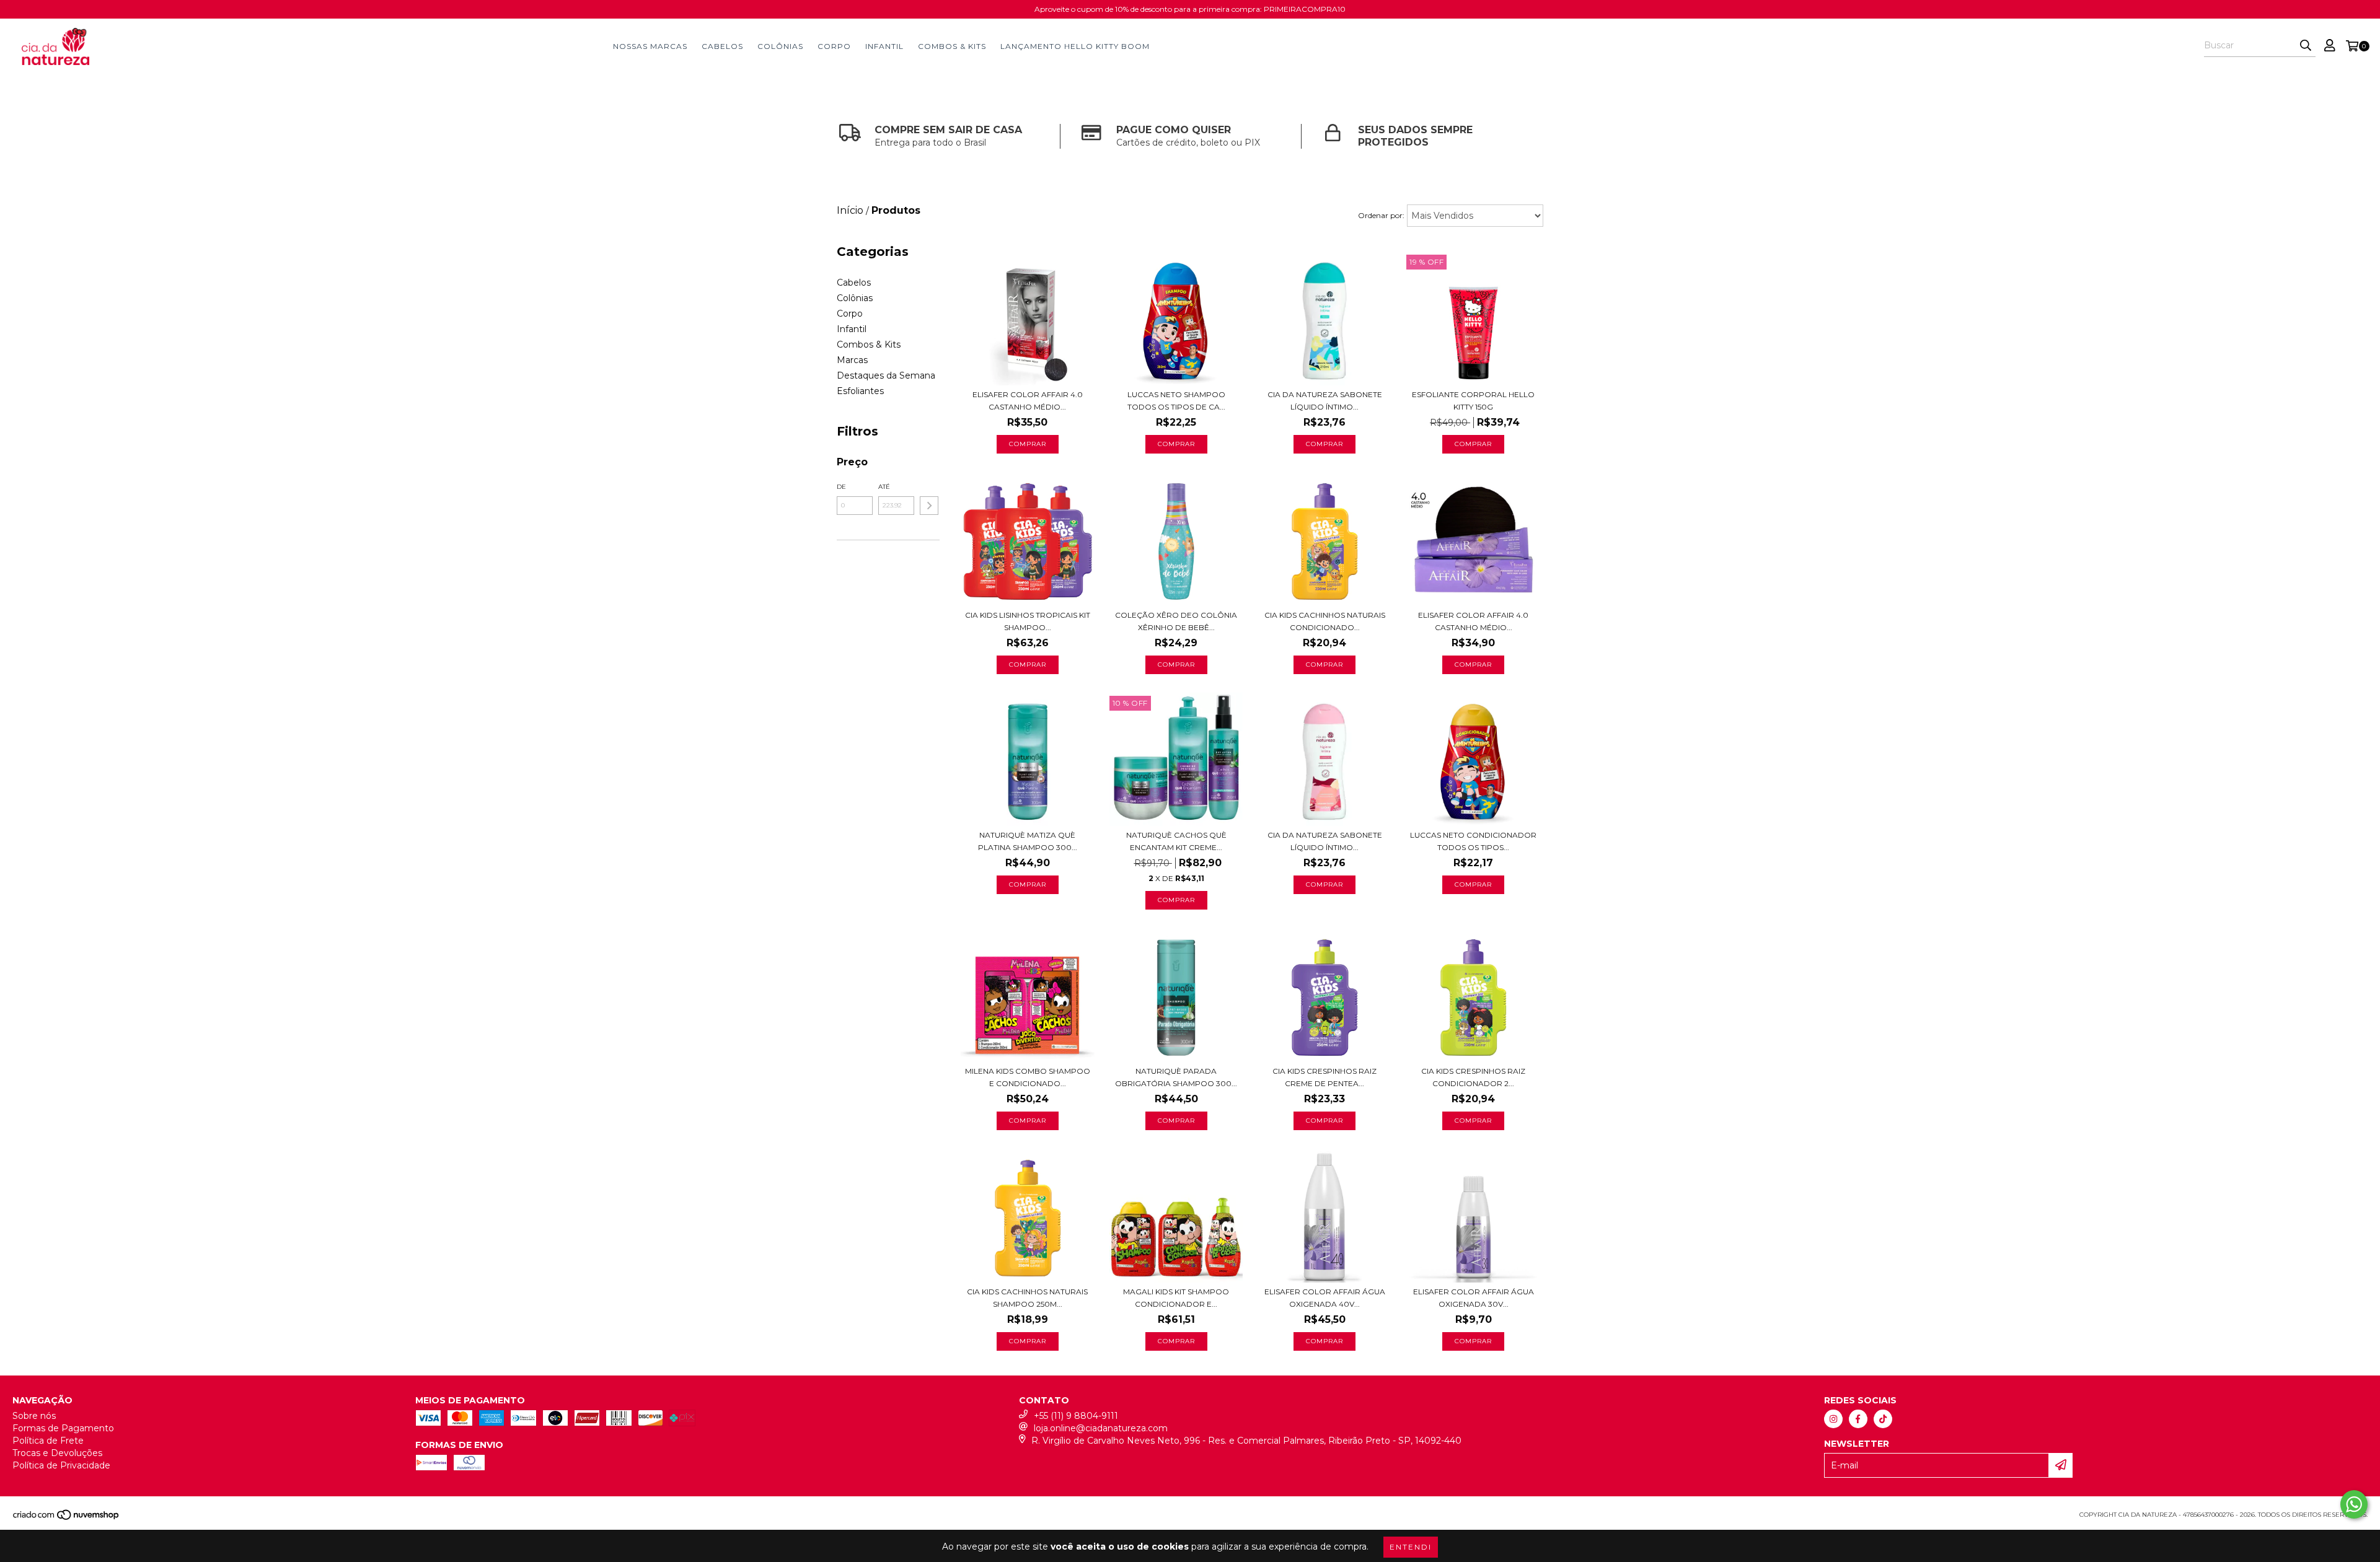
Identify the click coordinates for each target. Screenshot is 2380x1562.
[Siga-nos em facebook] (1858, 1419)
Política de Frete (48, 1441)
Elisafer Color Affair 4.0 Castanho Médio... (1028, 401)
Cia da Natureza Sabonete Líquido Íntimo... (1325, 401)
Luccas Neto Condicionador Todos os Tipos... (1473, 841)
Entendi (1411, 1547)
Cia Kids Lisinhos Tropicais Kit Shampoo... (1028, 621)
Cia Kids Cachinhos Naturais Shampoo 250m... (1027, 1298)
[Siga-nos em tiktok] (1883, 1419)
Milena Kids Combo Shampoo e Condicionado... (1028, 1077)
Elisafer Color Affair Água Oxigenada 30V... (1474, 1298)
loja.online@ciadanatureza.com (1101, 1428)
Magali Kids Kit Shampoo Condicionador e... (1176, 1298)
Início (850, 210)
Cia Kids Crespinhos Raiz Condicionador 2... (1473, 1077)
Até (884, 487)
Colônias (780, 46)
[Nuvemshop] (67, 1518)
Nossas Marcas (650, 46)
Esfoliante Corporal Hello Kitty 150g (1473, 401)
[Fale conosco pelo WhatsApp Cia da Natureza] (2354, 1504)
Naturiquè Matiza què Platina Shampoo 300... (1028, 841)
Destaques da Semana (886, 375)
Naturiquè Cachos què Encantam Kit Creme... (1176, 841)
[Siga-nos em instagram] (1833, 1419)
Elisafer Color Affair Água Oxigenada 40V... (1325, 1298)
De (841, 487)
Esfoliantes (860, 391)
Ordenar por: (1381, 215)
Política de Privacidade (61, 1465)
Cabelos (722, 46)
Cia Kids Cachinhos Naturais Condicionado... (1325, 621)
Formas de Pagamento (63, 1428)
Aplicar (929, 506)
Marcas (852, 360)
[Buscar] (2306, 46)
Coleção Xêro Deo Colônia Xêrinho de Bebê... (1176, 621)
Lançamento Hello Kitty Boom (1075, 46)
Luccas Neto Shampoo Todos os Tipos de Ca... (1176, 401)
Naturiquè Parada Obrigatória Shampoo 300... (1176, 1077)
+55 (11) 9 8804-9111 (1076, 1416)
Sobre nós (34, 1416)
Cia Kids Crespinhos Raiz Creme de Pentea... (1324, 1077)
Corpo (834, 46)
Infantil (884, 46)
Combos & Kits (952, 46)
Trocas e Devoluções (57, 1453)
